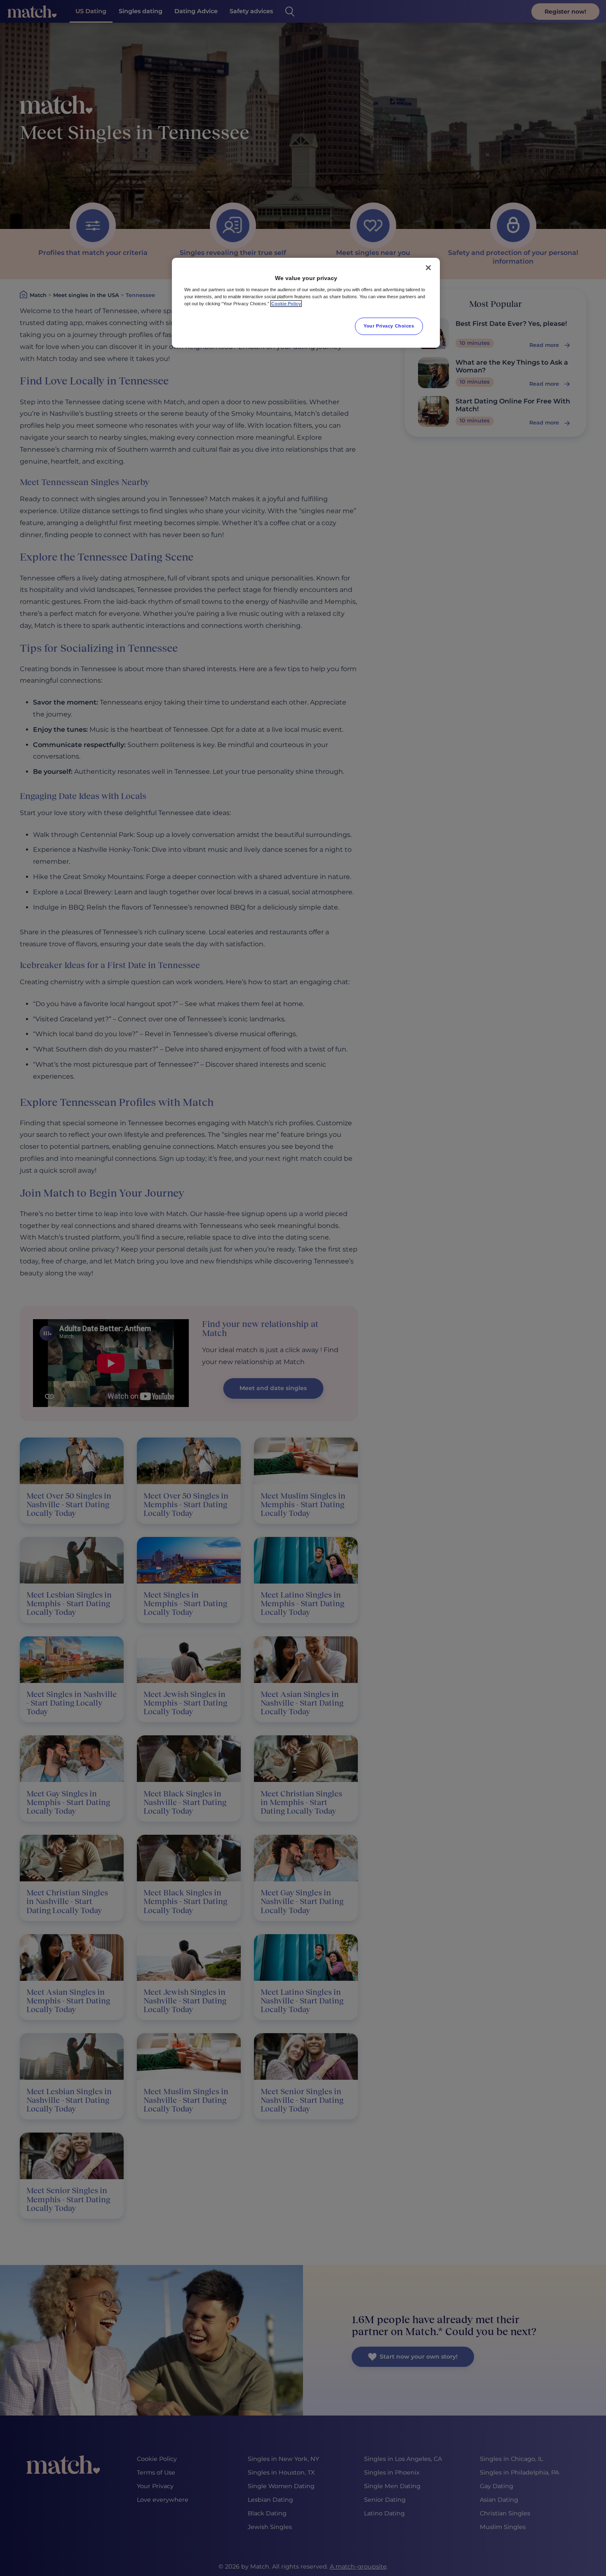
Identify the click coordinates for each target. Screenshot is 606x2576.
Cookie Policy (286, 304)
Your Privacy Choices (389, 326)
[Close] (428, 268)
